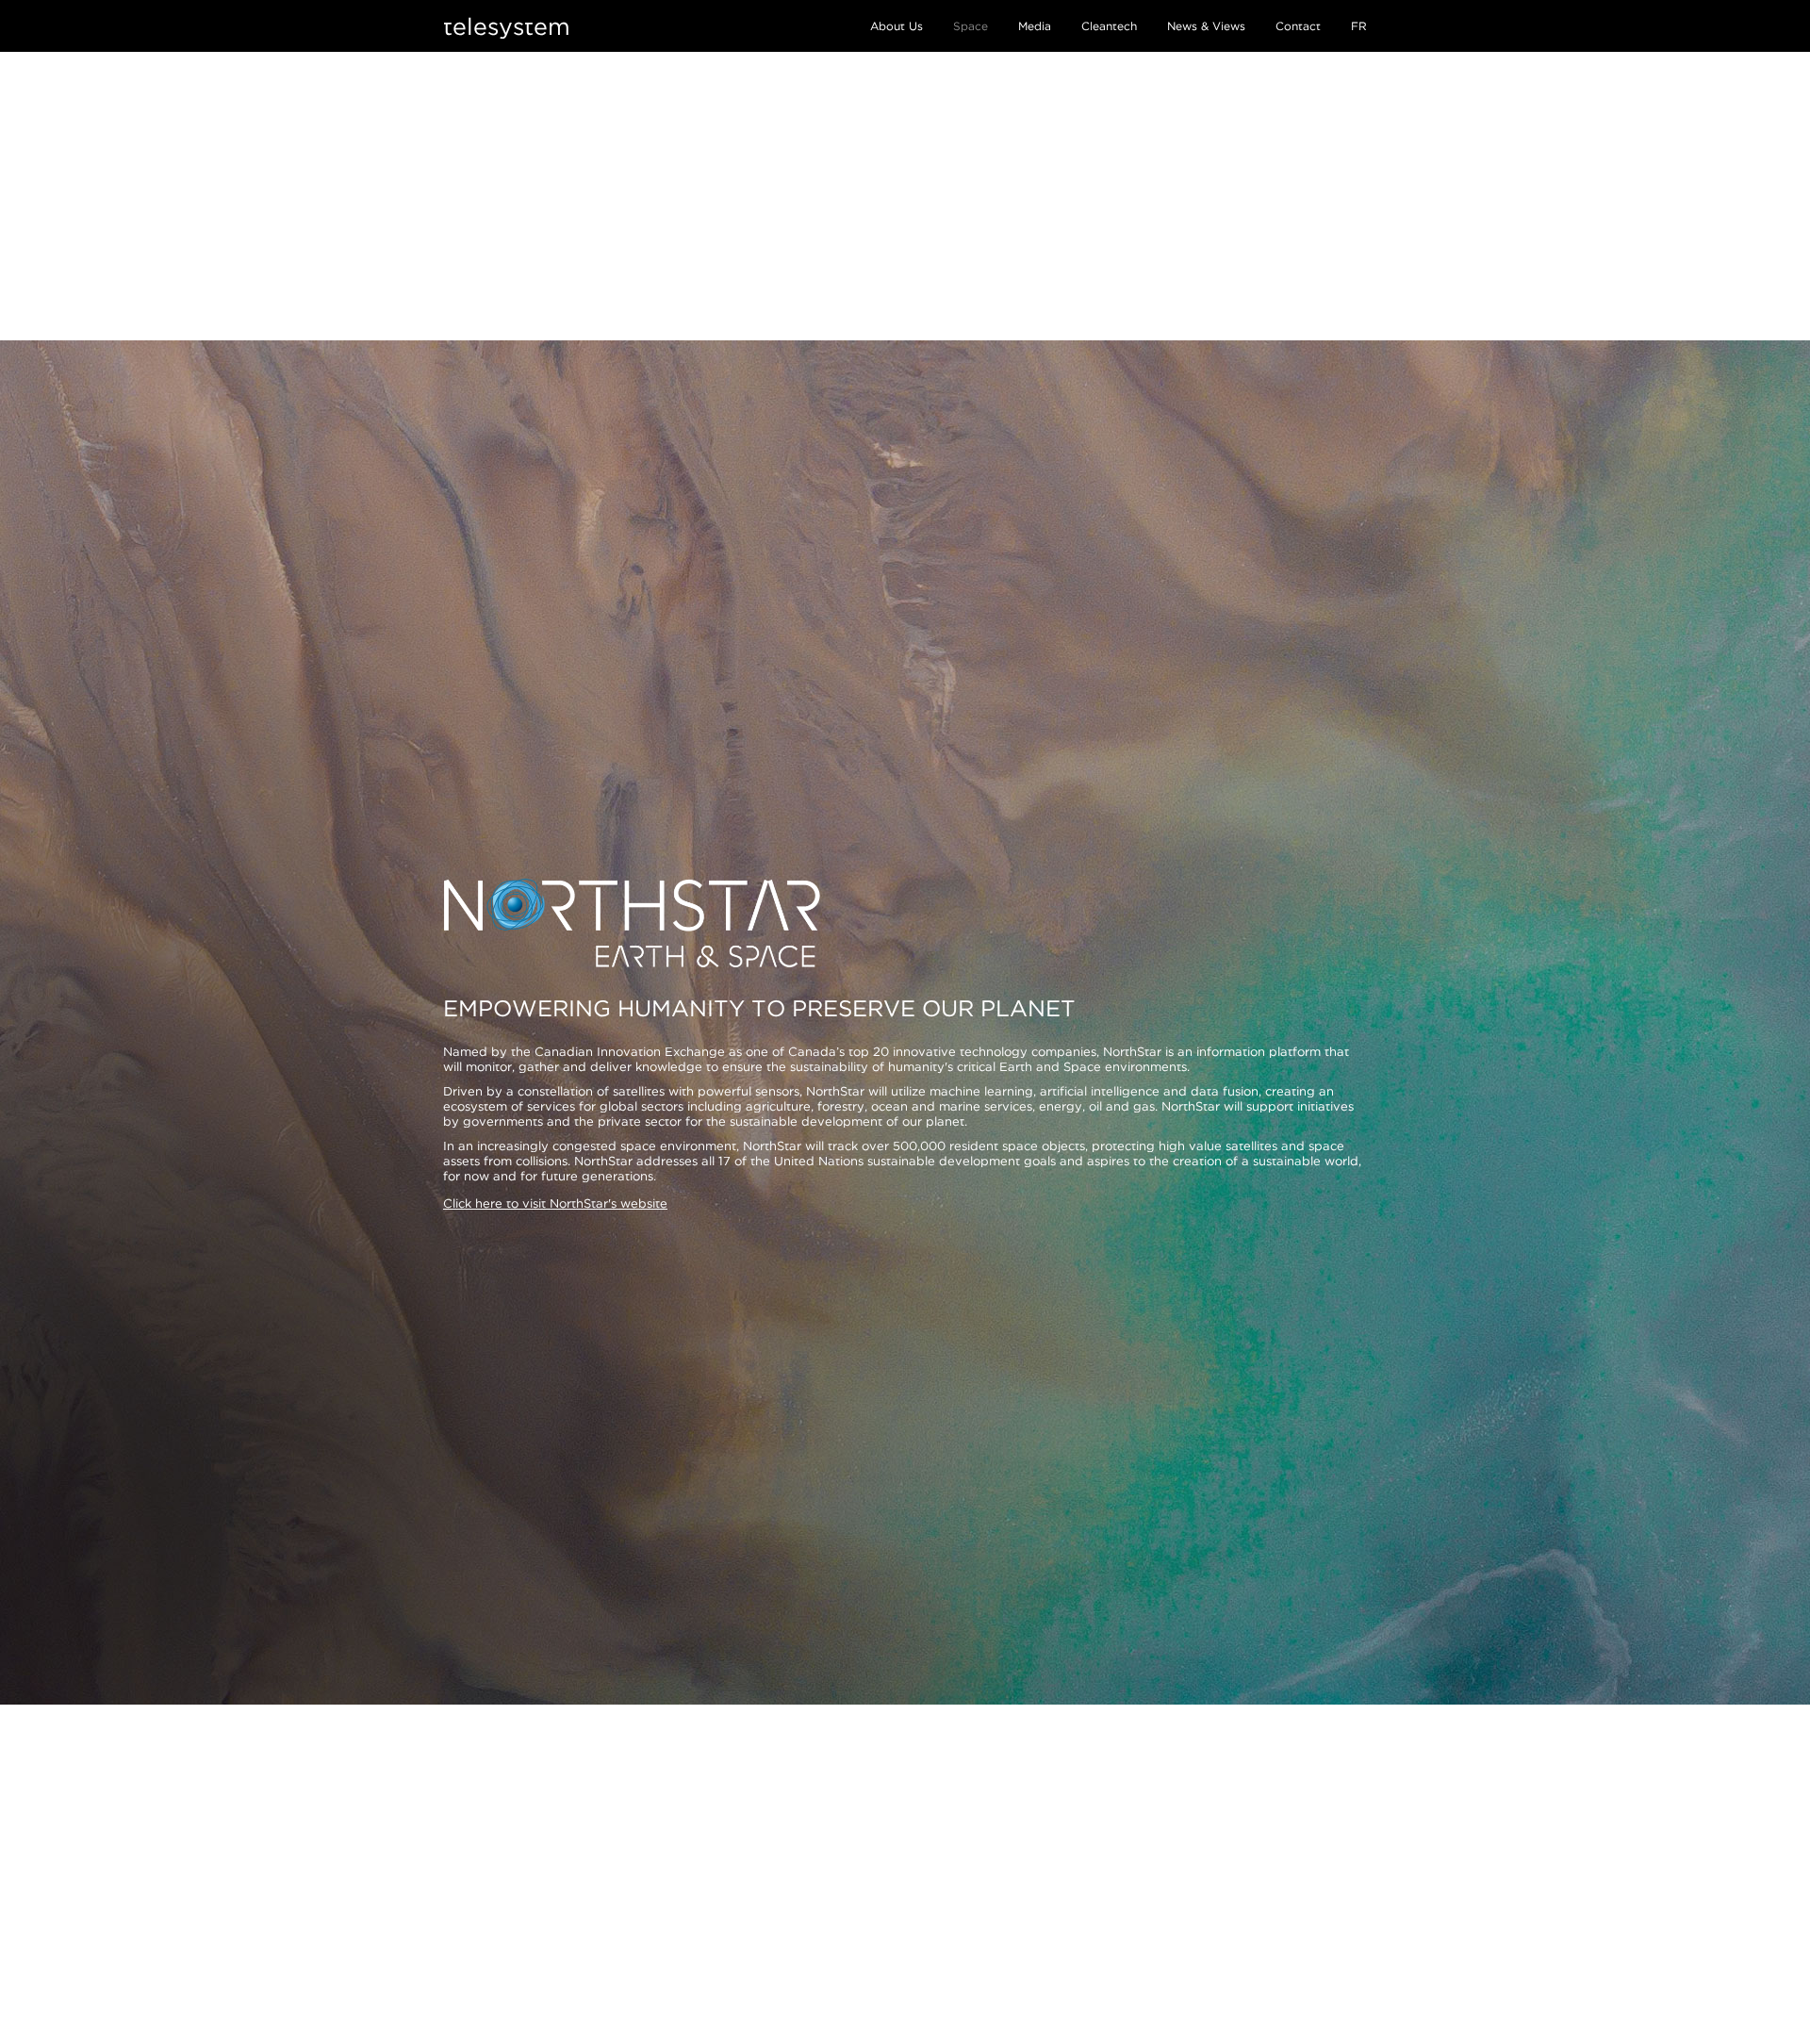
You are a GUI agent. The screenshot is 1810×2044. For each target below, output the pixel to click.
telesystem (507, 26)
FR (1359, 26)
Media (1035, 26)
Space (971, 26)
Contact (1298, 26)
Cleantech (1109, 26)
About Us (897, 26)
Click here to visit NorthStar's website (555, 1203)
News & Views (1206, 26)
